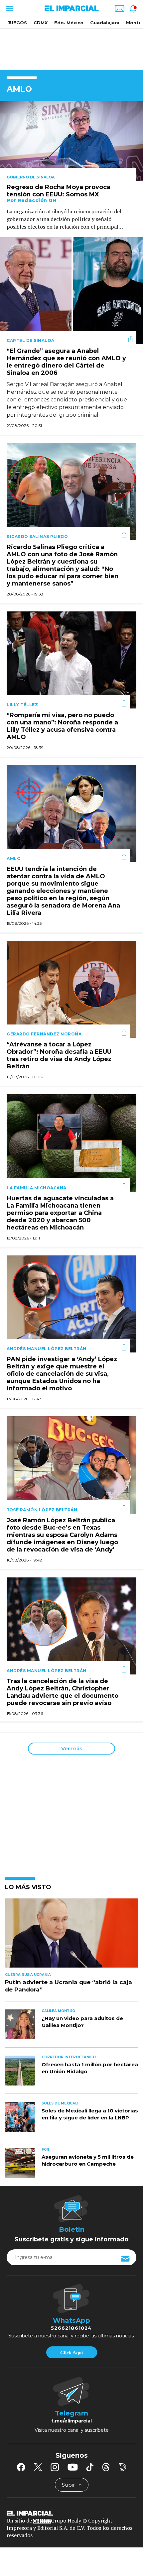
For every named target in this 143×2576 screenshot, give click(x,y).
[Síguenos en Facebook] (21, 2467)
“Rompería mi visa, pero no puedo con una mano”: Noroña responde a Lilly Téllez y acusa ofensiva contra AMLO (62, 726)
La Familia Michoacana (37, 1188)
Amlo (14, 859)
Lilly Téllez (22, 705)
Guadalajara (105, 23)
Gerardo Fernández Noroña (44, 1034)
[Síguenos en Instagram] (55, 2467)
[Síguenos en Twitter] (38, 2467)
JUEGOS (17, 23)
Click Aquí (71, 2353)
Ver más (72, 1748)
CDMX (41, 23)
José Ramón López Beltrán (42, 1510)
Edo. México (69, 23)
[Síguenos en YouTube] (73, 2467)
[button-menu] (9, 8)
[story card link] (71, 141)
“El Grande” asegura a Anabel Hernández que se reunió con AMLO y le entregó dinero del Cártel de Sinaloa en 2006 (66, 362)
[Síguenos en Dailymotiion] (123, 2467)
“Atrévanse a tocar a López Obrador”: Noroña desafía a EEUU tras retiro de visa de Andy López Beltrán (59, 1055)
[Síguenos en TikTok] (90, 2467)
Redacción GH (37, 200)
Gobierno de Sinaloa (31, 177)
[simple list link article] (71, 1936)
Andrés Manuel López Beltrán (47, 1349)
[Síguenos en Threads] (106, 2467)
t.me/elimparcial (71, 2421)
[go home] (71, 2513)
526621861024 (71, 2328)
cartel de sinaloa (31, 340)
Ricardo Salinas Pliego (37, 537)
